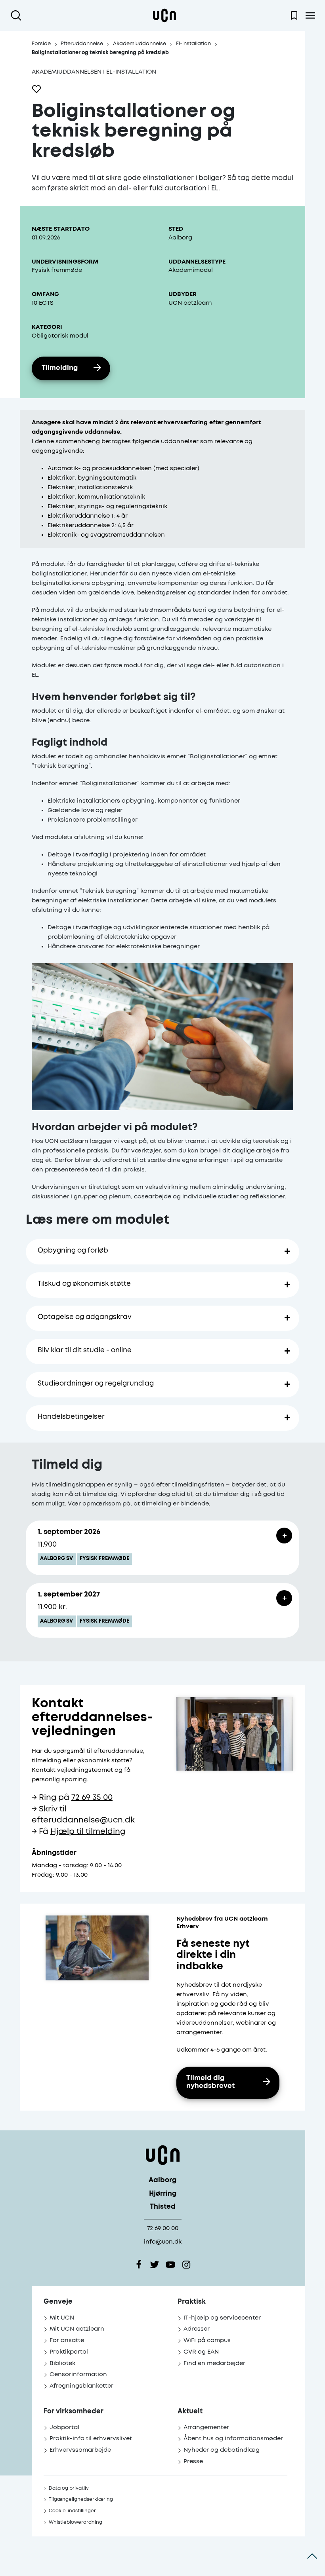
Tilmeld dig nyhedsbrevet (210, 2082)
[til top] (312, 2556)
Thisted (163, 2207)
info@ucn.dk (163, 2242)
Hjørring (163, 2194)
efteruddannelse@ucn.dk (83, 1820)
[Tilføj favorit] (36, 89)
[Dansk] (164, 15)
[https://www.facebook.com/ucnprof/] (139, 2265)
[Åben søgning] (18, 15)
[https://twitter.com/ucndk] (155, 2265)
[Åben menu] (310, 15)
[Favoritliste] (294, 15)
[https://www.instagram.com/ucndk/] (186, 2265)
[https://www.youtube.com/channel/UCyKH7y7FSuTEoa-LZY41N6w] (170, 2265)
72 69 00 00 (163, 2228)
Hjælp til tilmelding (88, 1832)
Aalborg (162, 2180)
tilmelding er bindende (175, 1504)
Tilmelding (60, 368)
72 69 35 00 (92, 1798)
